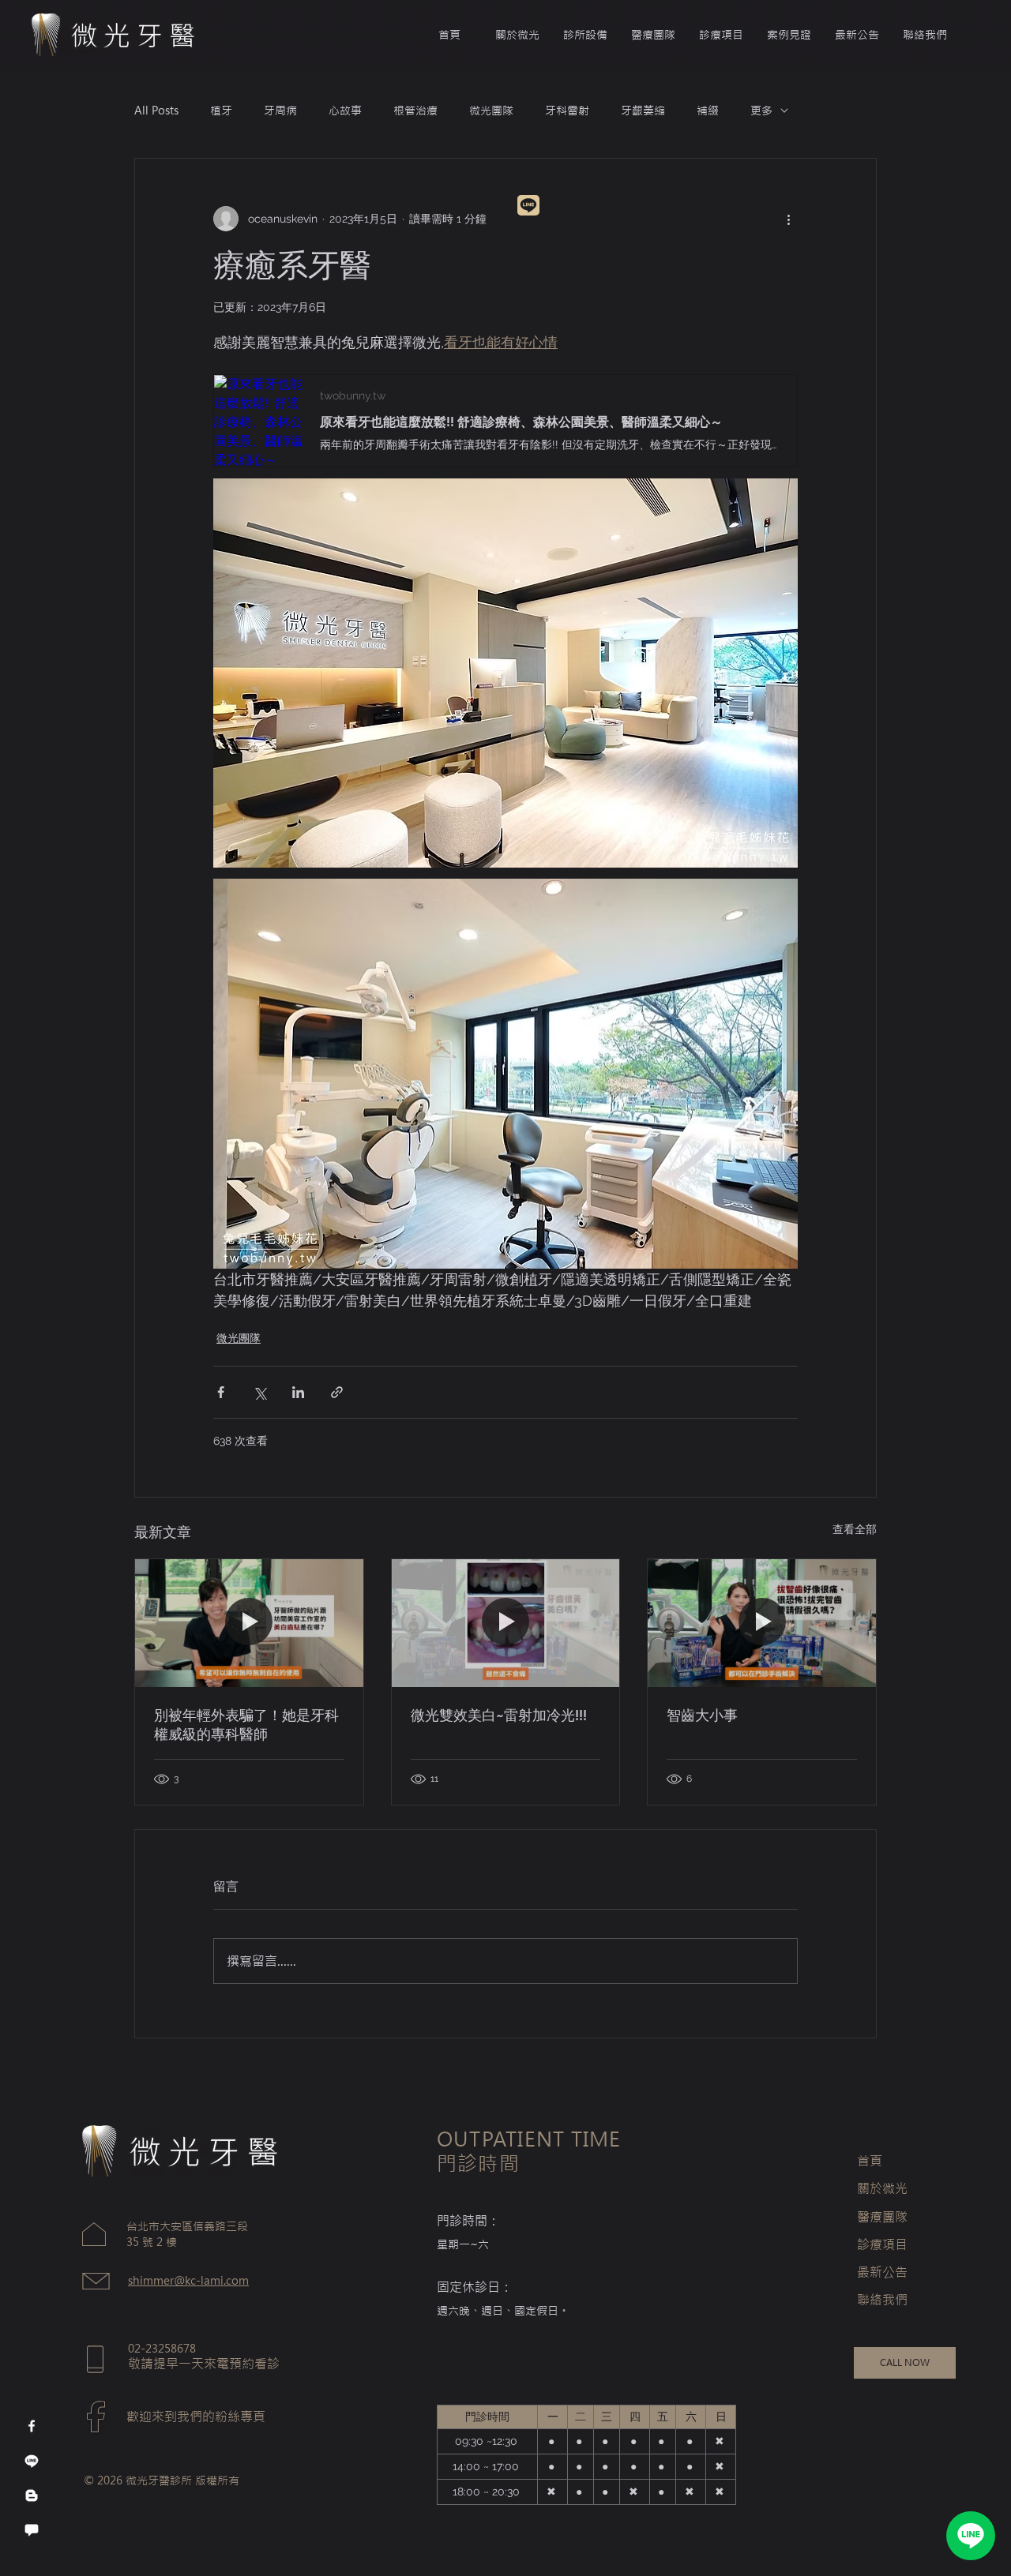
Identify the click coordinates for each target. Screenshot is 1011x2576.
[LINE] (971, 2536)
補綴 (708, 111)
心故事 (345, 111)
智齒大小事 (702, 1715)
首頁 (870, 2161)
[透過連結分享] (337, 1392)
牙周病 (280, 111)
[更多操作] (788, 219)
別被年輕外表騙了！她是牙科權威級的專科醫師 (246, 1725)
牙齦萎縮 (643, 111)
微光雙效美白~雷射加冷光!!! (499, 1715)
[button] (653, 35)
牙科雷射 (567, 111)
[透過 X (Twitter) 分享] (259, 1392)
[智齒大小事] (762, 1623)
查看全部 (855, 1529)
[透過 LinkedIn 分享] (298, 1392)
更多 (761, 111)
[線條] (32, 2461)
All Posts (156, 111)
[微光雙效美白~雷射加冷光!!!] (506, 1623)
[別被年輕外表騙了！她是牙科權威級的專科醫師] (249, 1623)
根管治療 (415, 111)
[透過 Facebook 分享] (221, 1392)
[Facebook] (32, 2426)
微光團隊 (491, 111)
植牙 (221, 111)
